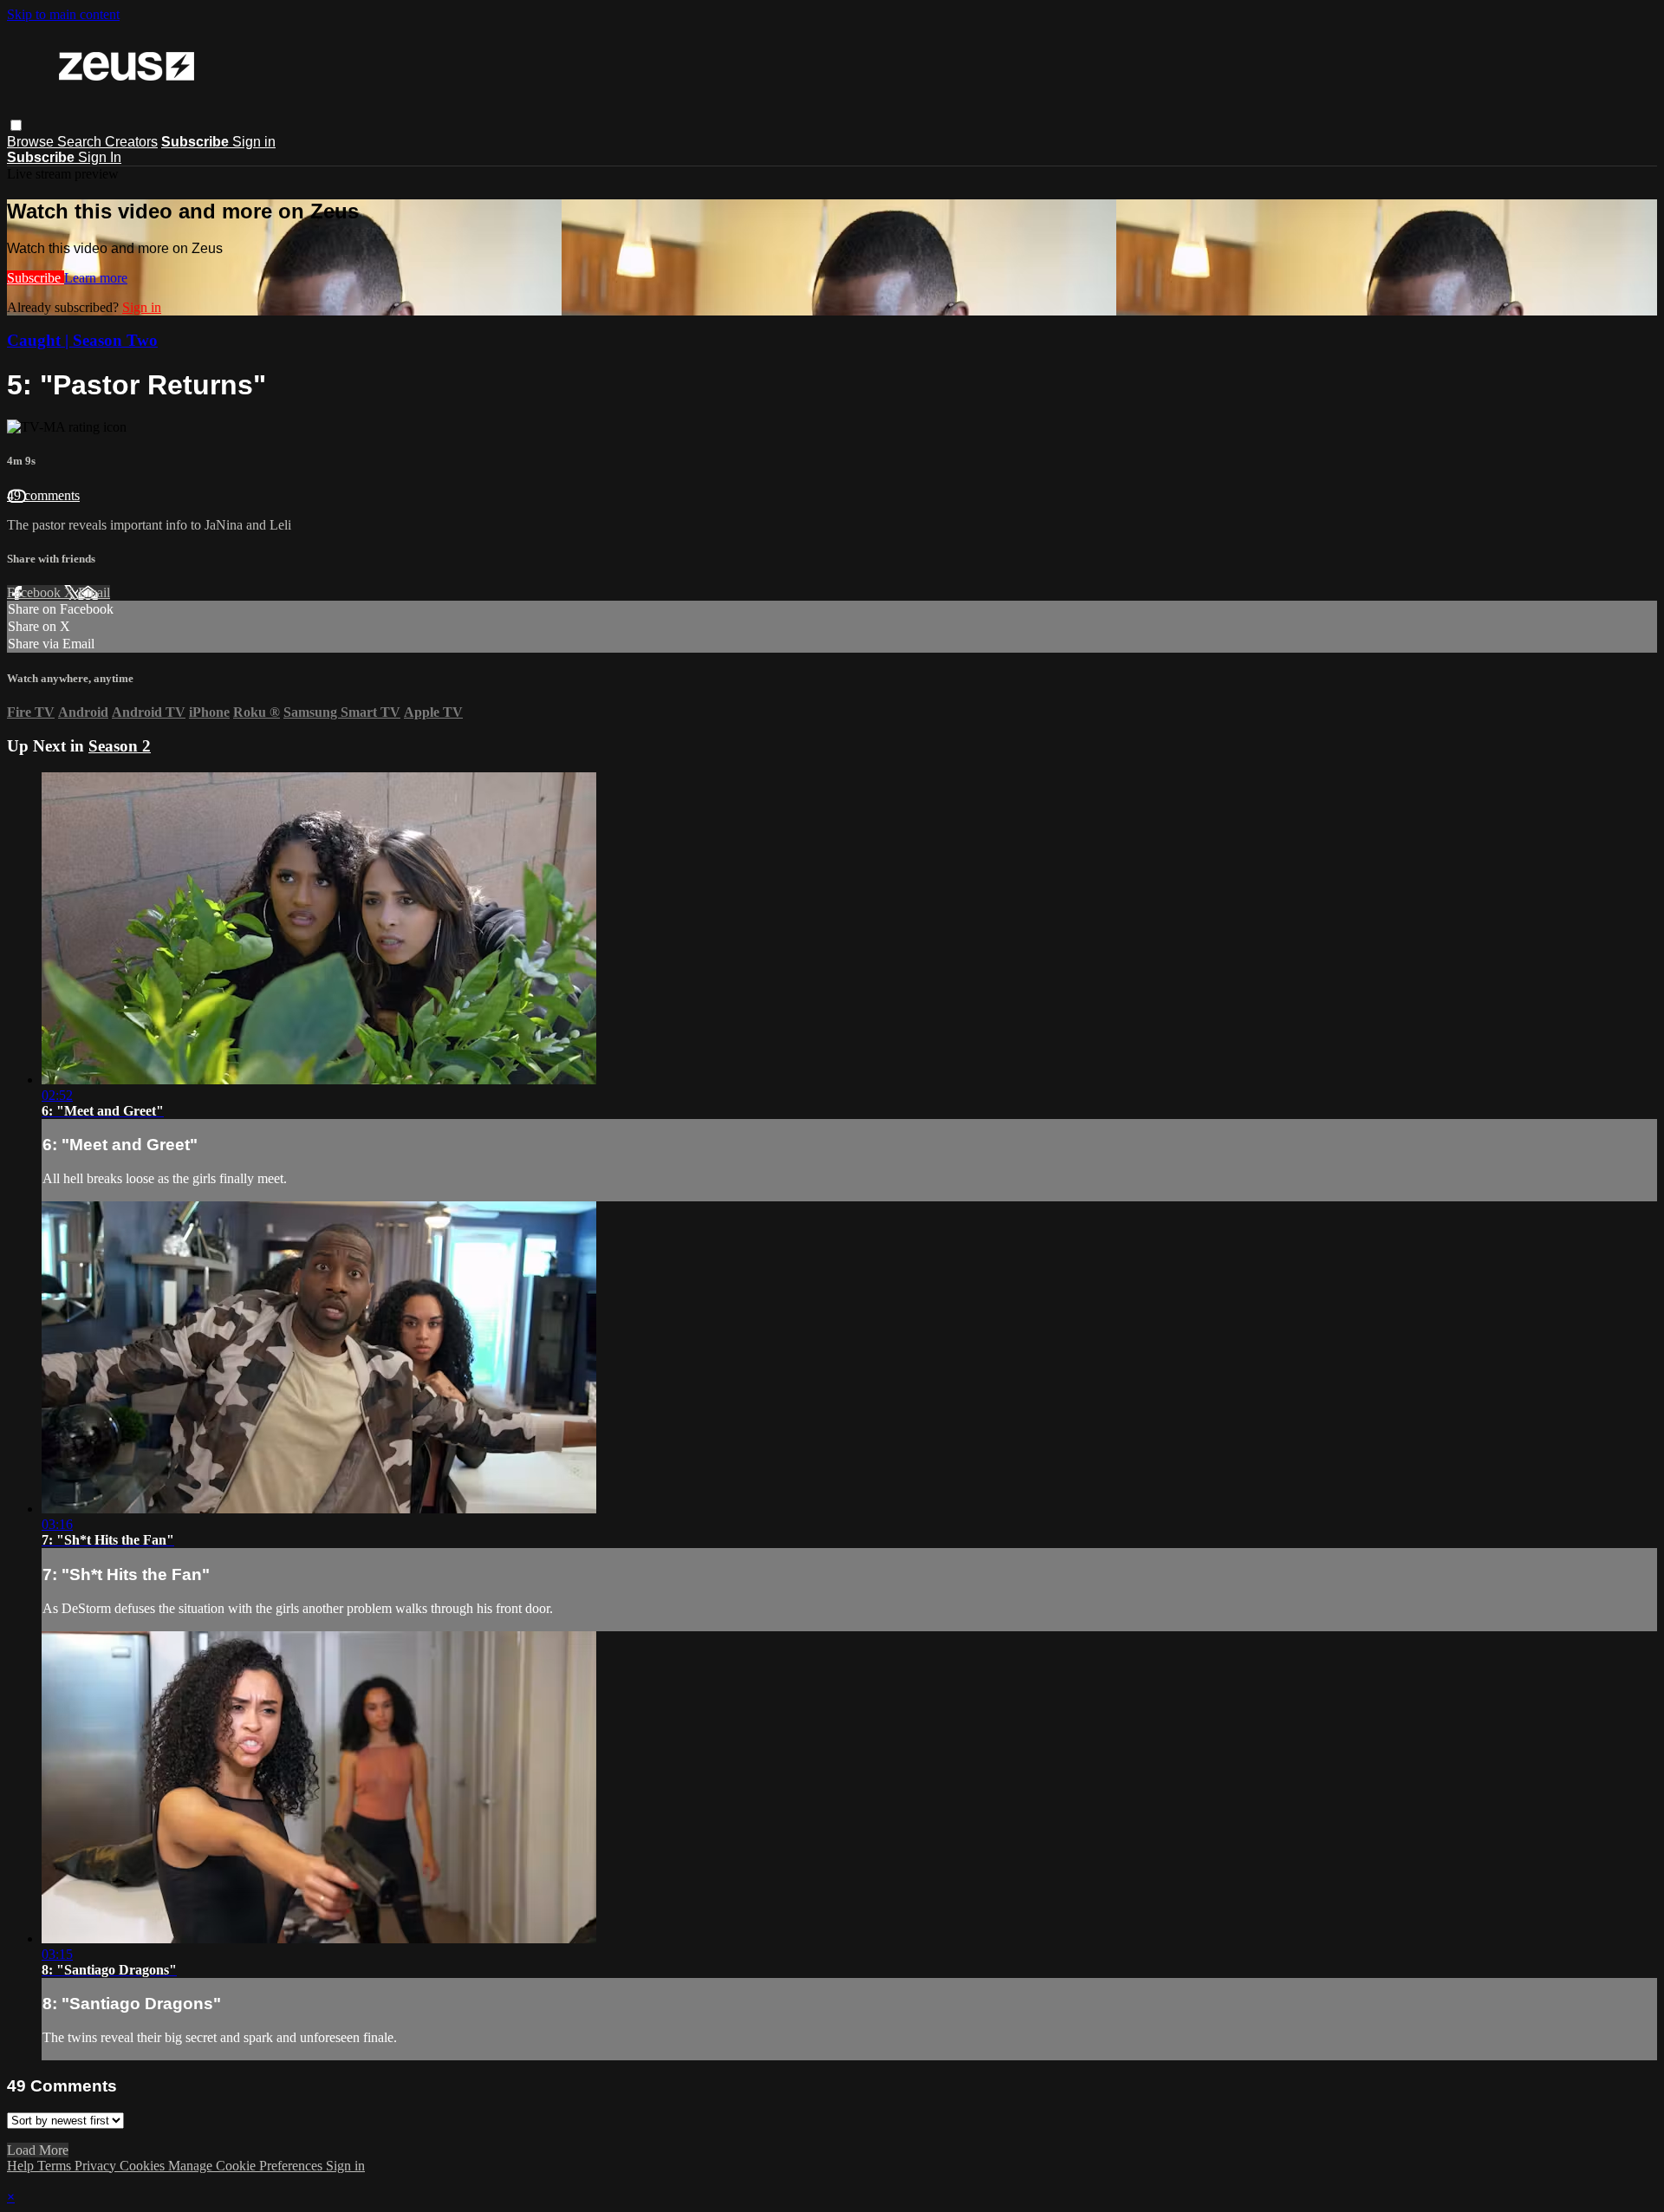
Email (94, 592)
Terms (56, 2166)
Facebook (36, 592)
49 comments (43, 495)
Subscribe (36, 278)
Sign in (254, 142)
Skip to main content (63, 14)
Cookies (144, 2166)
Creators (131, 142)
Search (81, 142)
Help (22, 2166)
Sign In (100, 157)
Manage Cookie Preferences (247, 2166)
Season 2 (120, 746)
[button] (16, 125)
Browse (32, 142)
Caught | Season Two (82, 340)
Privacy (97, 2166)
